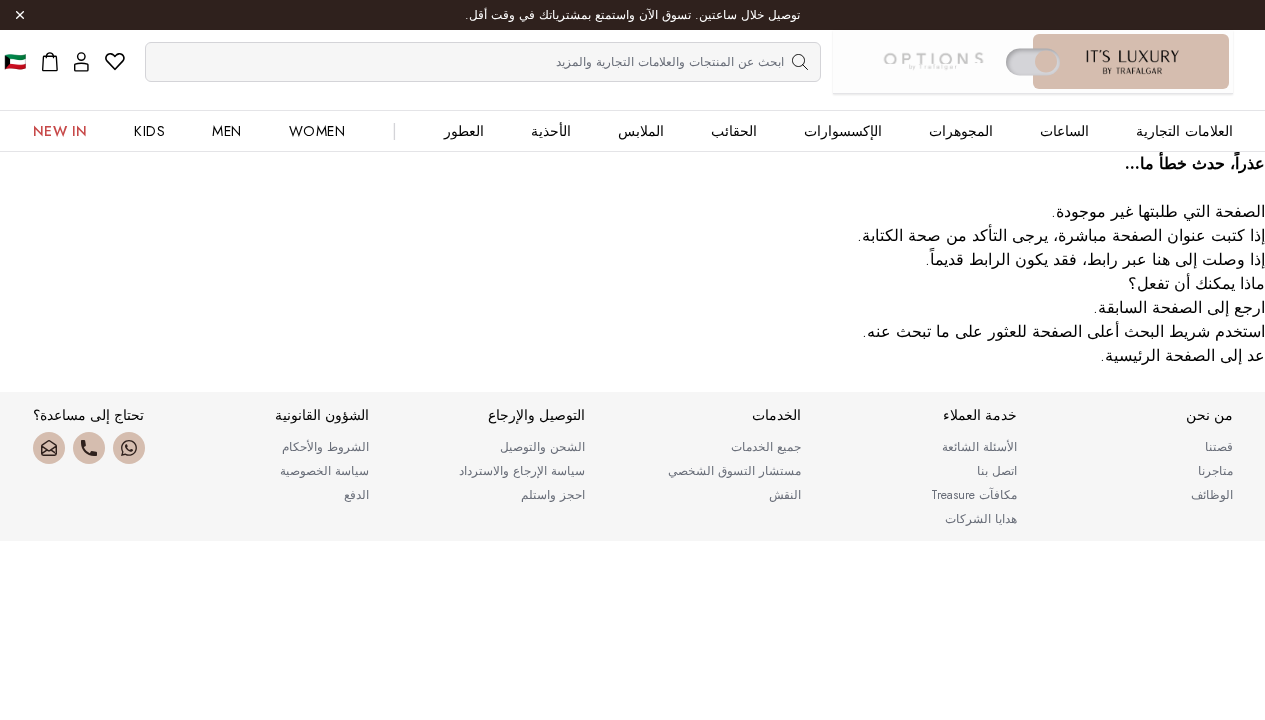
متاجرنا (1215, 471)
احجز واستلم (553, 495)
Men (227, 131)
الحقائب (734, 131)
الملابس (641, 131)
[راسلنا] (49, 448)
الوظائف (1212, 495)
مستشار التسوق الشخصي (734, 471)
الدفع (356, 495)
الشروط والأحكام (325, 447)
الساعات (1064, 131)
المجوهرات (961, 131)
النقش (785, 495)
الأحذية (551, 131)
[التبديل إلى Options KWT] (933, 62)
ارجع (1249, 307)
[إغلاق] (20, 15)
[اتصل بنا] (89, 448)
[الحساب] (81, 62)
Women (317, 131)
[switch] (1033, 61)
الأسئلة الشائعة (979, 447)
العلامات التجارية (1184, 131)
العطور (464, 131)
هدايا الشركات (981, 519)
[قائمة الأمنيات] (115, 62)
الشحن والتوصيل (542, 447)
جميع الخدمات (766, 447)
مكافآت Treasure (974, 495)
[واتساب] (129, 448)
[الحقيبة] (50, 62)
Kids (149, 131)
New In (60, 131)
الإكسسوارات (843, 131)
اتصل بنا (997, 471)
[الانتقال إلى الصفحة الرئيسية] (1133, 62)
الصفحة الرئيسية (1160, 355)
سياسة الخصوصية (324, 471)
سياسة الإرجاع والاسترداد (522, 471)
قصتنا (1219, 447)
